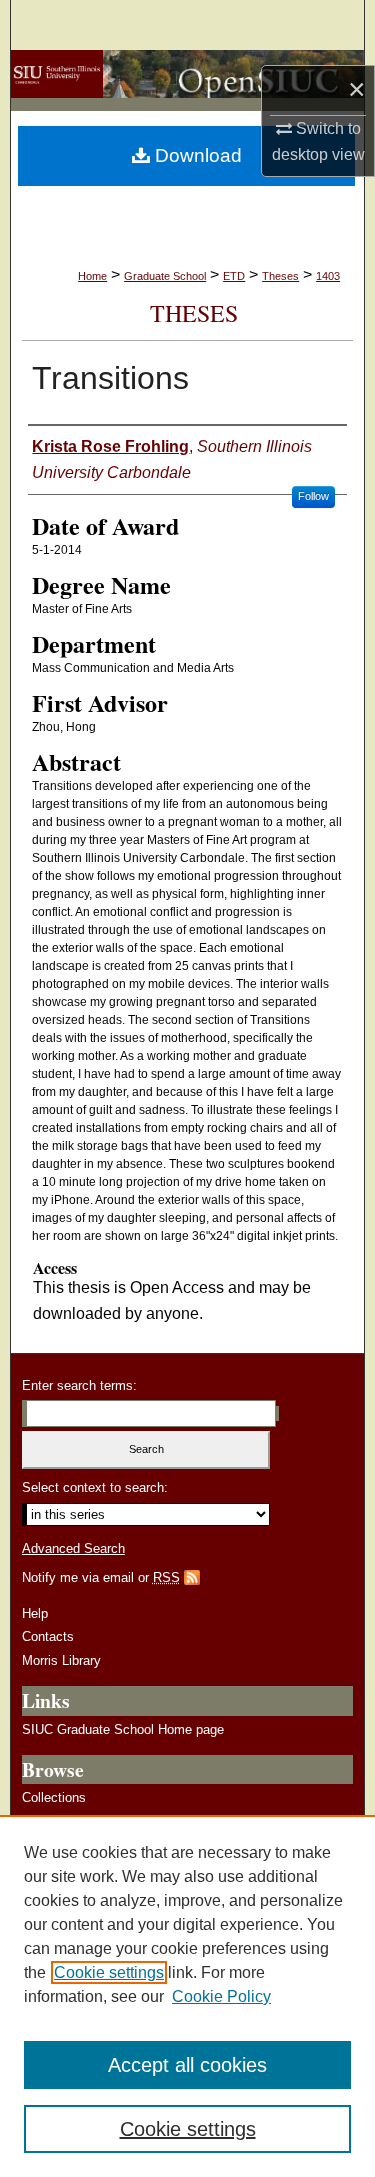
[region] (187, 1996)
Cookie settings (109, 1972)
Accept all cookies (187, 2065)
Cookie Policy (221, 1996)
